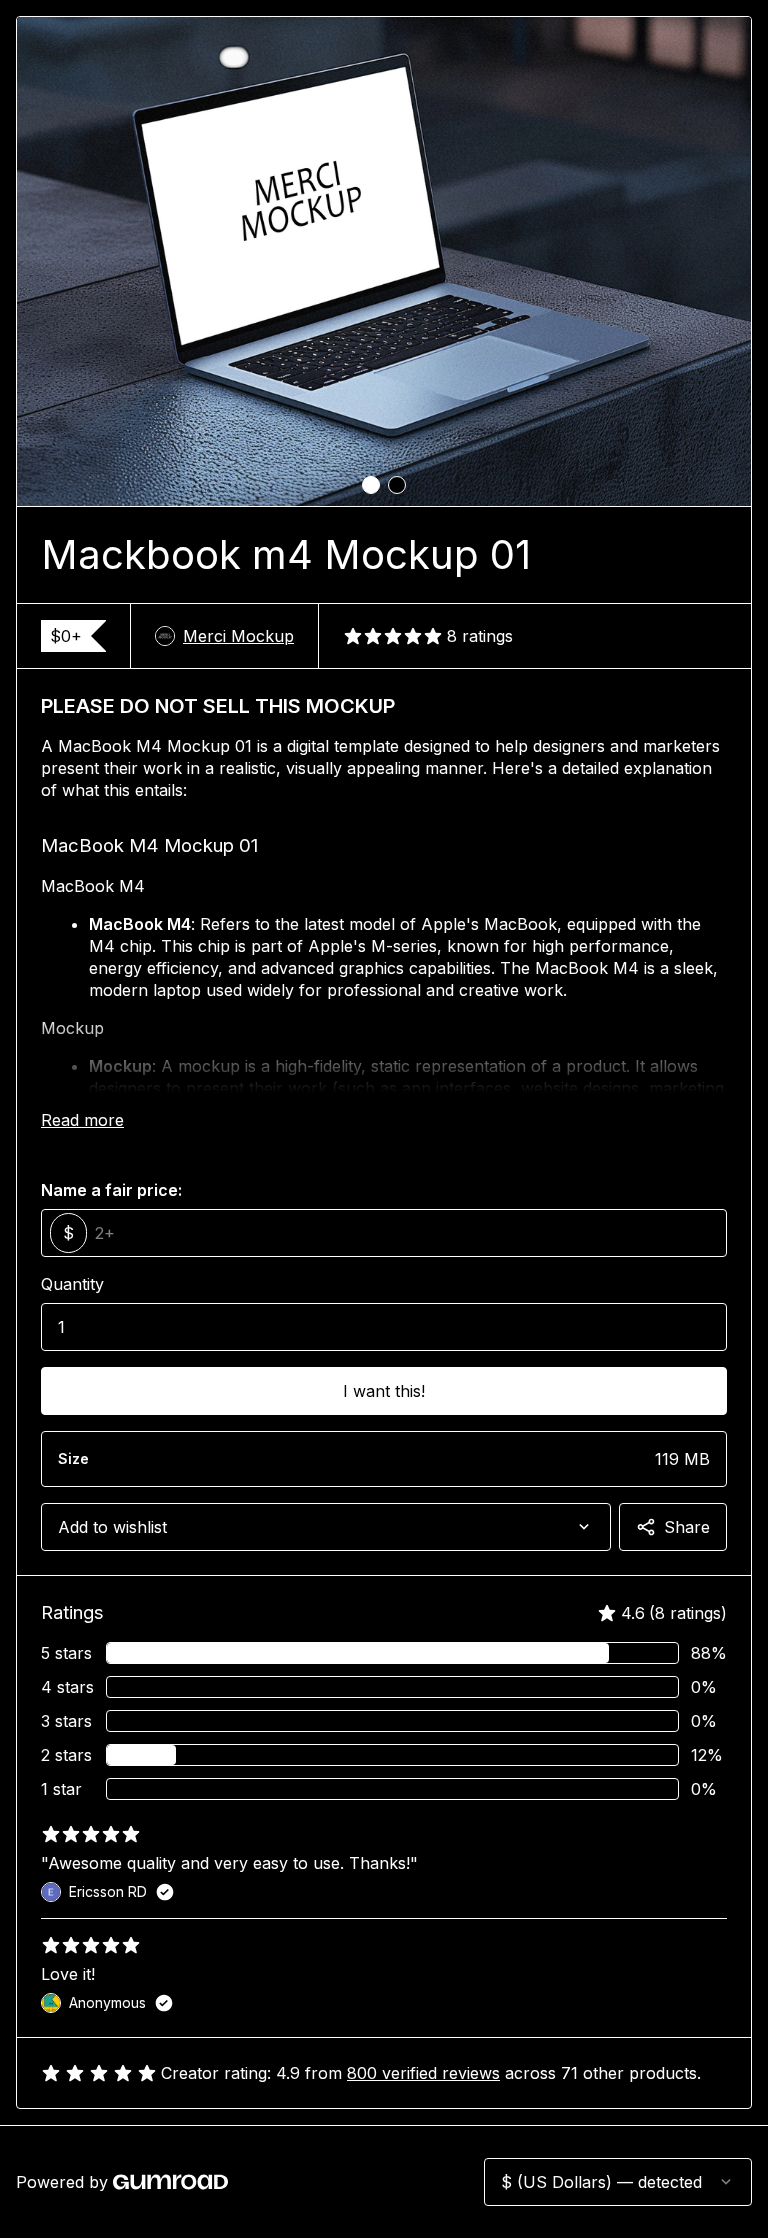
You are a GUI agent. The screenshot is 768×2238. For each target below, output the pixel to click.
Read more (82, 1120)
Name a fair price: (111, 1190)
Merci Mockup (238, 636)
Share (687, 1527)
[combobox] (326, 1527)
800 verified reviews (423, 2073)
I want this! (384, 1391)
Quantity (72, 1284)
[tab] (371, 485)
